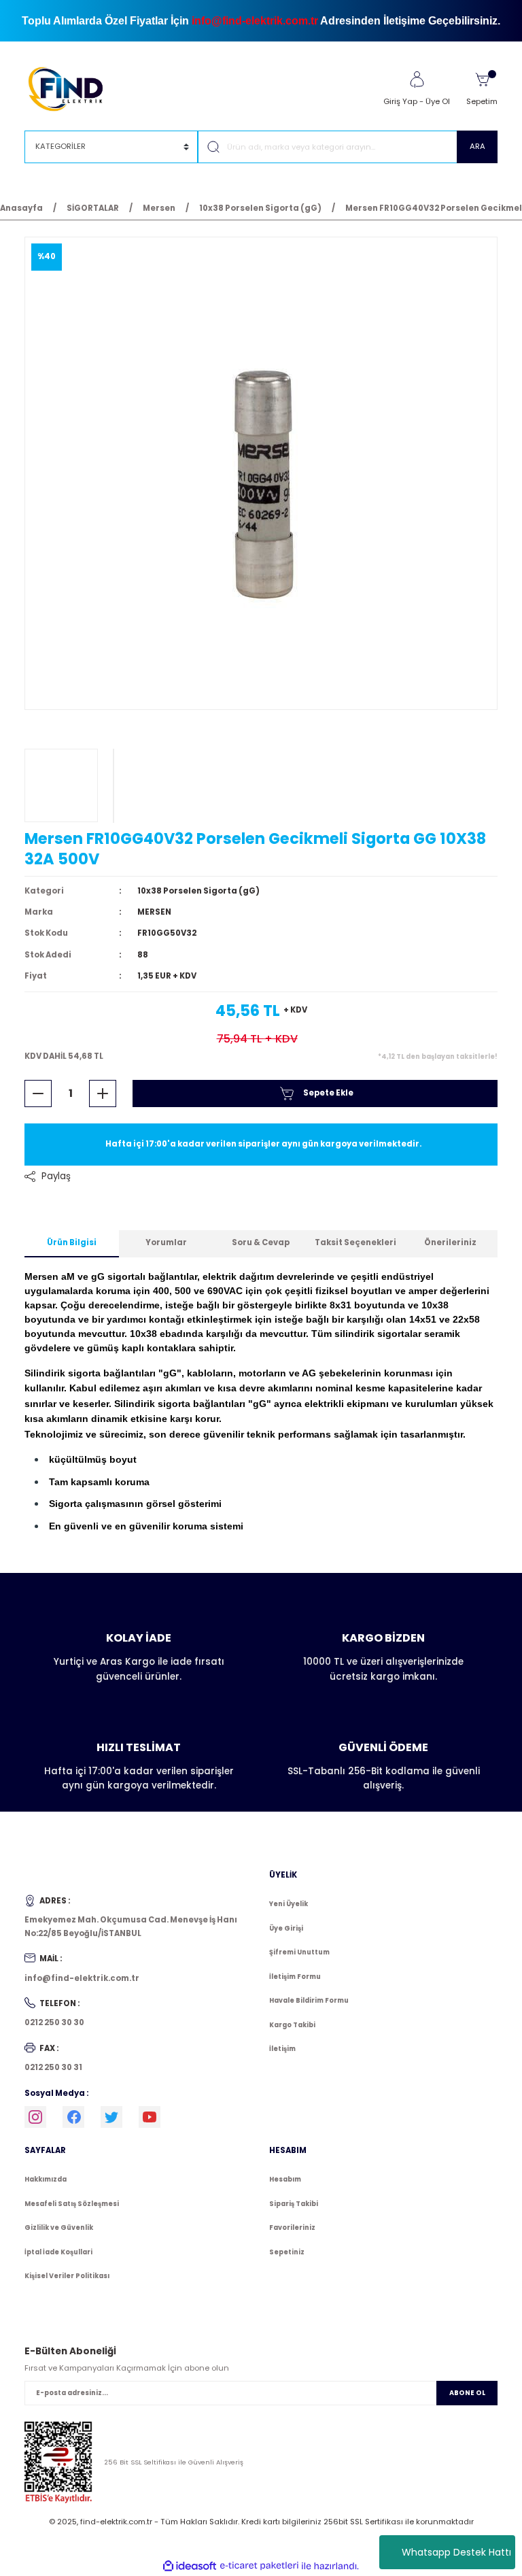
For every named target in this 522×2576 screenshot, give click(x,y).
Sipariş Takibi (294, 2204)
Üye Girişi (286, 1928)
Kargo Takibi (292, 2025)
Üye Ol (438, 101)
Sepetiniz (287, 2252)
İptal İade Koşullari (58, 2252)
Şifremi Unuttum (299, 1952)
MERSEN (154, 912)
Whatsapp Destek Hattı (456, 2552)
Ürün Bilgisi (72, 1242)
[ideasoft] (190, 2566)
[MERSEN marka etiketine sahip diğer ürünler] (61, 785)
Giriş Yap (400, 101)
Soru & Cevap (261, 1242)
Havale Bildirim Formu (309, 2000)
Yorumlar (166, 1242)
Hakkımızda (46, 2179)
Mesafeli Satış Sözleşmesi (72, 2204)
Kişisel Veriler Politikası (67, 2276)
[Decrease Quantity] (38, 1094)
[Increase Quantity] (103, 1094)
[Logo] (72, 88)
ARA (477, 146)
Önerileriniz (450, 1242)
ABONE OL (467, 2393)
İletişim (282, 2049)
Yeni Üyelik (289, 1904)
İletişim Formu (295, 1977)
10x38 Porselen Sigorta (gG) (198, 891)
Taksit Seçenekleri (355, 1242)
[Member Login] (417, 80)
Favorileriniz (292, 2227)
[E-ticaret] (259, 2566)
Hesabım (285, 2179)
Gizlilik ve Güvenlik (59, 2227)
